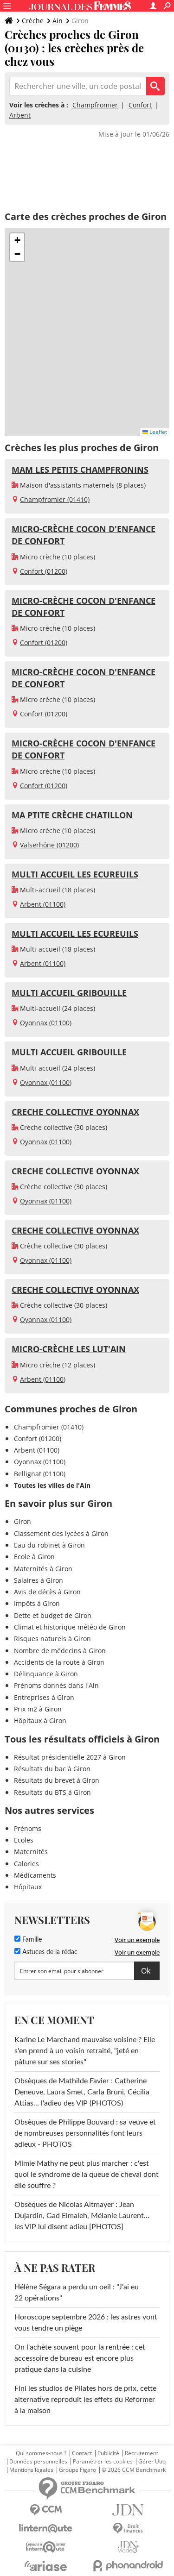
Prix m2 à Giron (38, 1709)
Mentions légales (31, 2470)
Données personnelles (38, 2462)
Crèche (33, 21)
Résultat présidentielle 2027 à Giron (70, 1757)
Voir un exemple (137, 1940)
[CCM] (46, 2510)
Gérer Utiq (152, 2462)
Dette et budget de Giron (53, 1615)
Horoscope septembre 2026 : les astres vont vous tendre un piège (86, 2323)
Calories (26, 1864)
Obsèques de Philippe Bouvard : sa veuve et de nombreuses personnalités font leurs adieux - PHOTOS (85, 2133)
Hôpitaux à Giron (40, 1720)
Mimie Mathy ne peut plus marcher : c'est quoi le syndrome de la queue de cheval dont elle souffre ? (87, 2175)
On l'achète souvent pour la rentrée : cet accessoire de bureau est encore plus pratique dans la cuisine (80, 2358)
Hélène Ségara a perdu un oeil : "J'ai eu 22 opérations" (77, 2293)
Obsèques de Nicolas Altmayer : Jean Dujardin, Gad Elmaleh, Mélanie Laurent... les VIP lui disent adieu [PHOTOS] (82, 2216)
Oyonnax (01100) (46, 1023)
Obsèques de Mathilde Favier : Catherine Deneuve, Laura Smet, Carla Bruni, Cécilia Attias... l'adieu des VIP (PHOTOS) (82, 2092)
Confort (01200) (44, 571)
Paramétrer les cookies (103, 2462)
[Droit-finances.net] (129, 2529)
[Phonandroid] (129, 2566)
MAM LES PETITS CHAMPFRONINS (80, 470)
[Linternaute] (46, 2529)
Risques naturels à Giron (52, 1639)
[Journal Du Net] (129, 2510)
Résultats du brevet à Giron (57, 1780)
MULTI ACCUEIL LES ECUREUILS (75, 874)
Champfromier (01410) (55, 499)
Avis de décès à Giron (47, 1592)
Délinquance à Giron (46, 1674)
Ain (58, 21)
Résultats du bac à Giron (52, 1769)
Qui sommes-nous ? (41, 2453)
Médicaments (35, 1875)
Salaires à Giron (39, 1580)
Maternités (31, 1852)
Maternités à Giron (43, 1569)
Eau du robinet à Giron (49, 1545)
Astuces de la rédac (49, 1952)
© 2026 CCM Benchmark (134, 2470)
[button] (17, 240)
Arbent (20, 115)
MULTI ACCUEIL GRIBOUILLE (69, 993)
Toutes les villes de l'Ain (52, 1485)
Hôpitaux (28, 1887)
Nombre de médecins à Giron (60, 1651)
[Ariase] (46, 2566)
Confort (140, 105)
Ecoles (24, 1840)
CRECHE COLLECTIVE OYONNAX (75, 1112)
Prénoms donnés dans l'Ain (56, 1685)
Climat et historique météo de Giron (70, 1627)
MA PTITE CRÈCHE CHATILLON (72, 815)
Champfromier (95, 105)
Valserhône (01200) (49, 845)
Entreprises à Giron (44, 1697)
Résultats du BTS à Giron (52, 1792)
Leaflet (158, 432)
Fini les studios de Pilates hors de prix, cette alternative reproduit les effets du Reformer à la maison (85, 2400)
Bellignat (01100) (40, 1474)
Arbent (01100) (43, 904)
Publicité (108, 2453)
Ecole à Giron (34, 1557)
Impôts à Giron (37, 1603)
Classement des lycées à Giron (61, 1533)
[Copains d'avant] (46, 2547)
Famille (31, 1940)
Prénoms (28, 1828)
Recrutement (142, 2453)
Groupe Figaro (77, 2470)
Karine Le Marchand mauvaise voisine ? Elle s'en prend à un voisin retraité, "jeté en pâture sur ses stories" (85, 2051)
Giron (23, 1521)
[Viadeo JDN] (129, 2547)
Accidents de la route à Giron (59, 1662)
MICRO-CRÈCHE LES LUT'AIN (69, 1349)
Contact (82, 2453)
